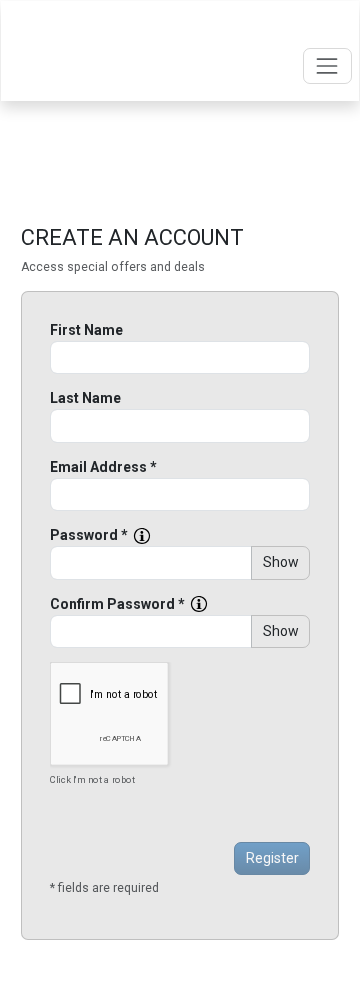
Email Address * (103, 467)
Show (281, 562)
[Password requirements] (142, 536)
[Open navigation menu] (327, 65)
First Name (86, 330)
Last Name (85, 398)
